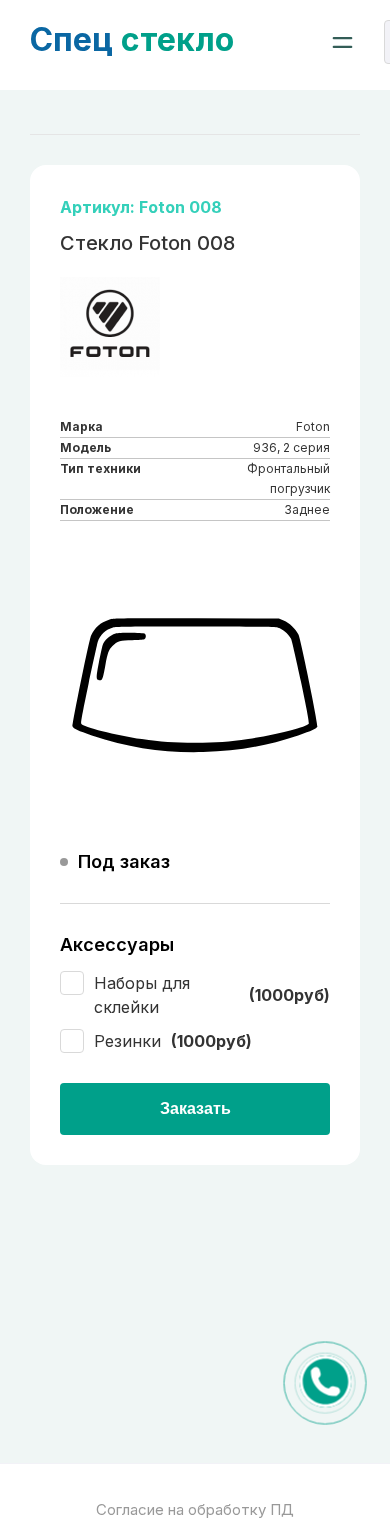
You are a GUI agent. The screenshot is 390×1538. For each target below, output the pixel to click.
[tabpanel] (195, 686)
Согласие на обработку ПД (195, 1509)
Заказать (195, 1108)
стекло (132, 39)
